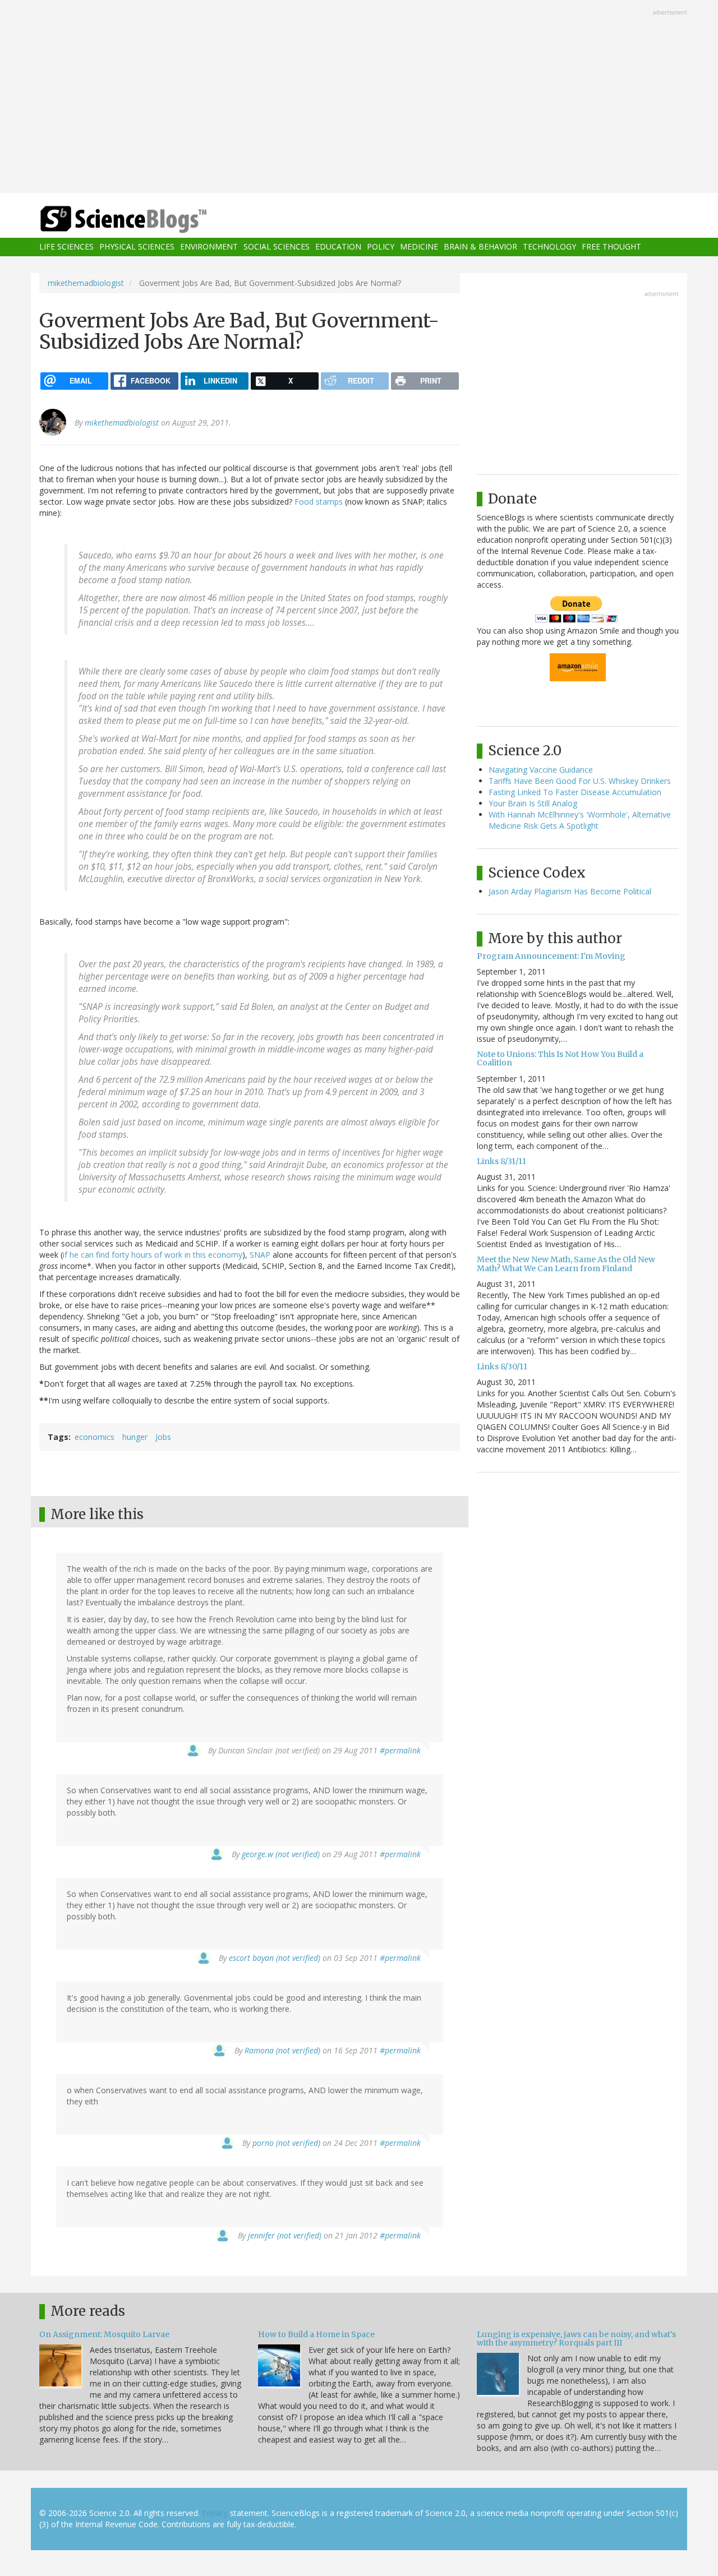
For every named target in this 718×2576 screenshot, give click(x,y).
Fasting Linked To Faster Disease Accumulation (575, 792)
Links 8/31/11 (501, 1161)
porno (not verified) (286, 2143)
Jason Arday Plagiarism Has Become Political (570, 891)
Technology (549, 247)
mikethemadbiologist (86, 283)
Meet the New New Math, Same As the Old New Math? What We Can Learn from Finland (566, 1264)
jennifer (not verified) (285, 2235)
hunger (135, 1437)
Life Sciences (66, 247)
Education (338, 247)
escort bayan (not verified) (275, 1958)
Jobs (163, 1437)
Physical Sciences (137, 247)
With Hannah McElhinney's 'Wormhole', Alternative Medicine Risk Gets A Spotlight (580, 820)
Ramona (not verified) (282, 2050)
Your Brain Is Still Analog (533, 803)
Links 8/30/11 (502, 1367)
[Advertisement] (359, 98)
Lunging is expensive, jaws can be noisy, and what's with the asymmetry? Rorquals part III (576, 2339)
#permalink (400, 1750)
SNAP (260, 1255)
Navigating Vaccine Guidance (541, 770)
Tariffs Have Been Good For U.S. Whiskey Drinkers (580, 781)
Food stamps (319, 502)
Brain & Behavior (480, 247)
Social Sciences (277, 247)
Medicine (419, 247)
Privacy (215, 2513)
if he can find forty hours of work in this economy (153, 1255)
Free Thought (611, 247)
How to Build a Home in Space (316, 2334)
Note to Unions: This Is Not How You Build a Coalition (560, 1058)
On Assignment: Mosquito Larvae (104, 2334)
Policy (381, 247)
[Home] (146, 220)
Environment (209, 247)
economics (95, 1437)
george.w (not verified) (281, 1854)
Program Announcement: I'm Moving (551, 956)
